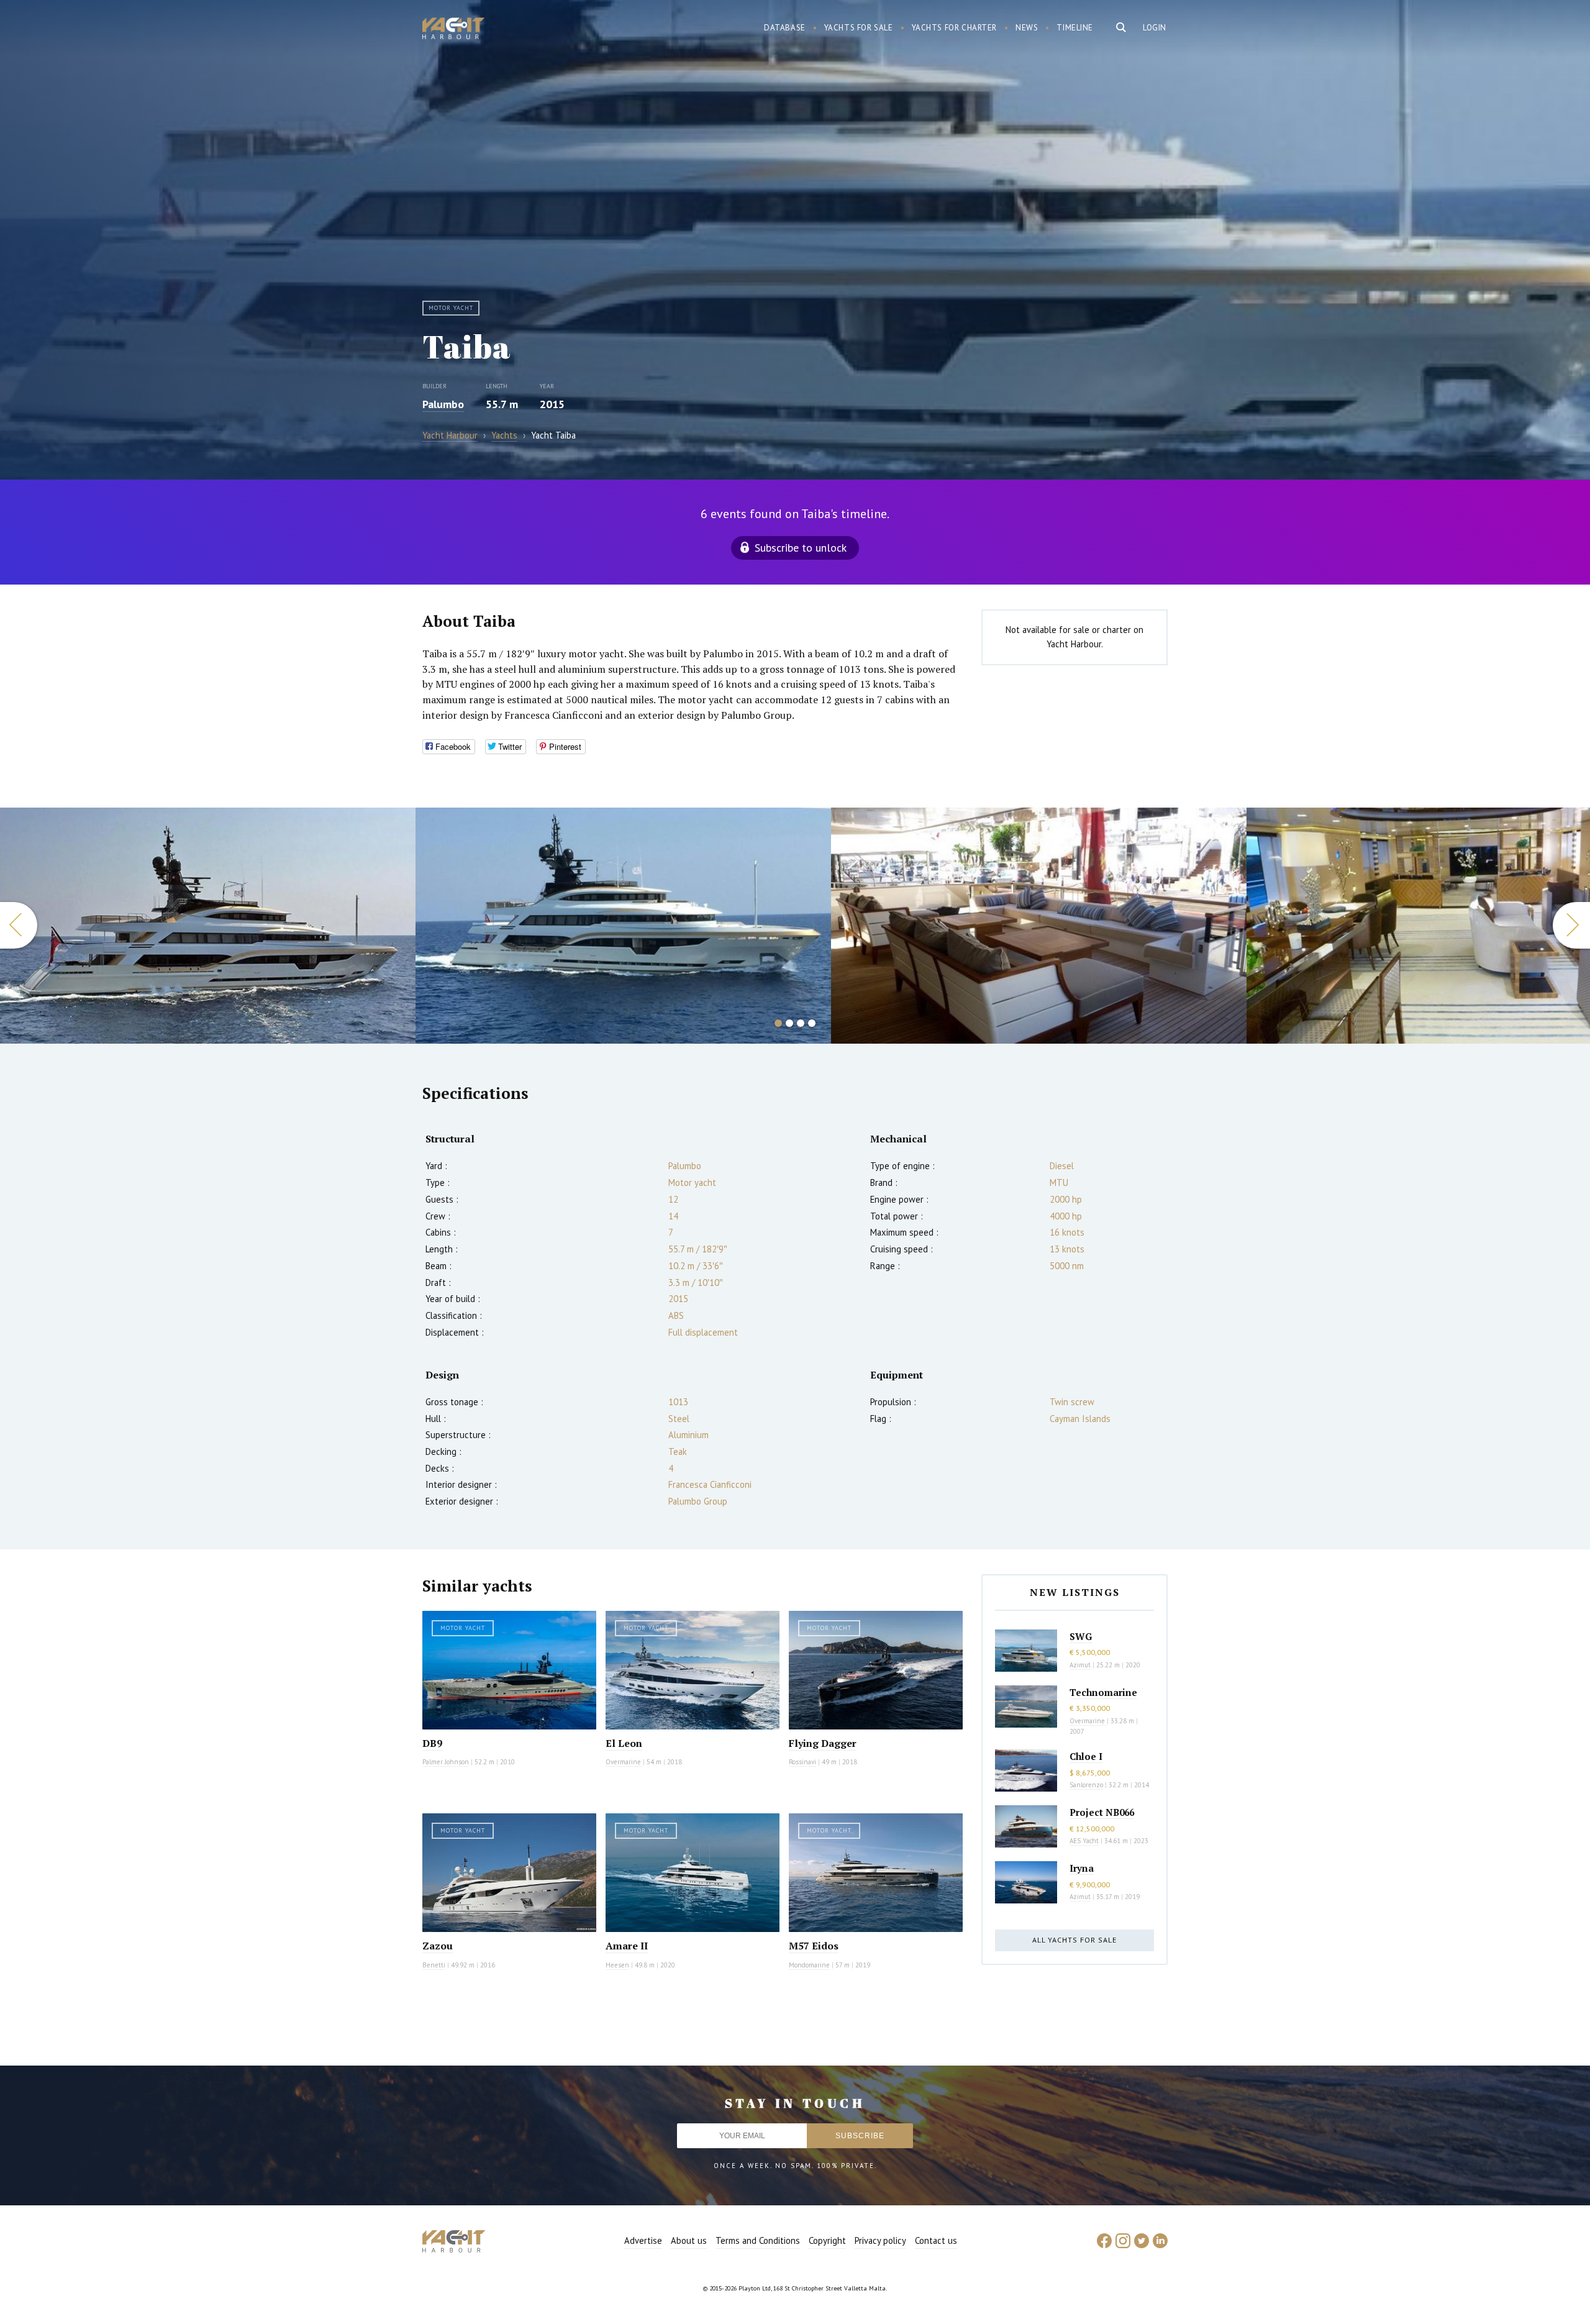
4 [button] (812, 1023)
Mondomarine (809, 1965)
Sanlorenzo (1086, 1785)
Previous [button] (19, 925)
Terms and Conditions (758, 2240)
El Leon (624, 1743)
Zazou (438, 1946)
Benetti (434, 1965)
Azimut (1080, 1665)
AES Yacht (1084, 1841)
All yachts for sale (1074, 1940)
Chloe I (1086, 1756)
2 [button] (789, 1023)
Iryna (1082, 1868)
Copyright (827, 2240)
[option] (208, 926)
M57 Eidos (814, 1946)
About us (689, 2240)
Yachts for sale (859, 28)
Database (785, 28)
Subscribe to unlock (801, 548)
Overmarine (624, 1762)
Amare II (627, 1946)
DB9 (432, 1743)
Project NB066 (1102, 1812)
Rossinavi (802, 1762)
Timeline (1075, 28)
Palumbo (443, 404)
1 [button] (778, 1023)
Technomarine (1103, 1692)
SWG (1081, 1636)
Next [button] (1571, 925)
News (1027, 28)
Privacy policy (880, 2240)
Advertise (643, 2240)
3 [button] (801, 1023)
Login (1155, 28)
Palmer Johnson (446, 1762)
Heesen (617, 1965)
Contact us (936, 2240)
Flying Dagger (823, 1743)
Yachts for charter (955, 28)
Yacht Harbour (453, 30)
